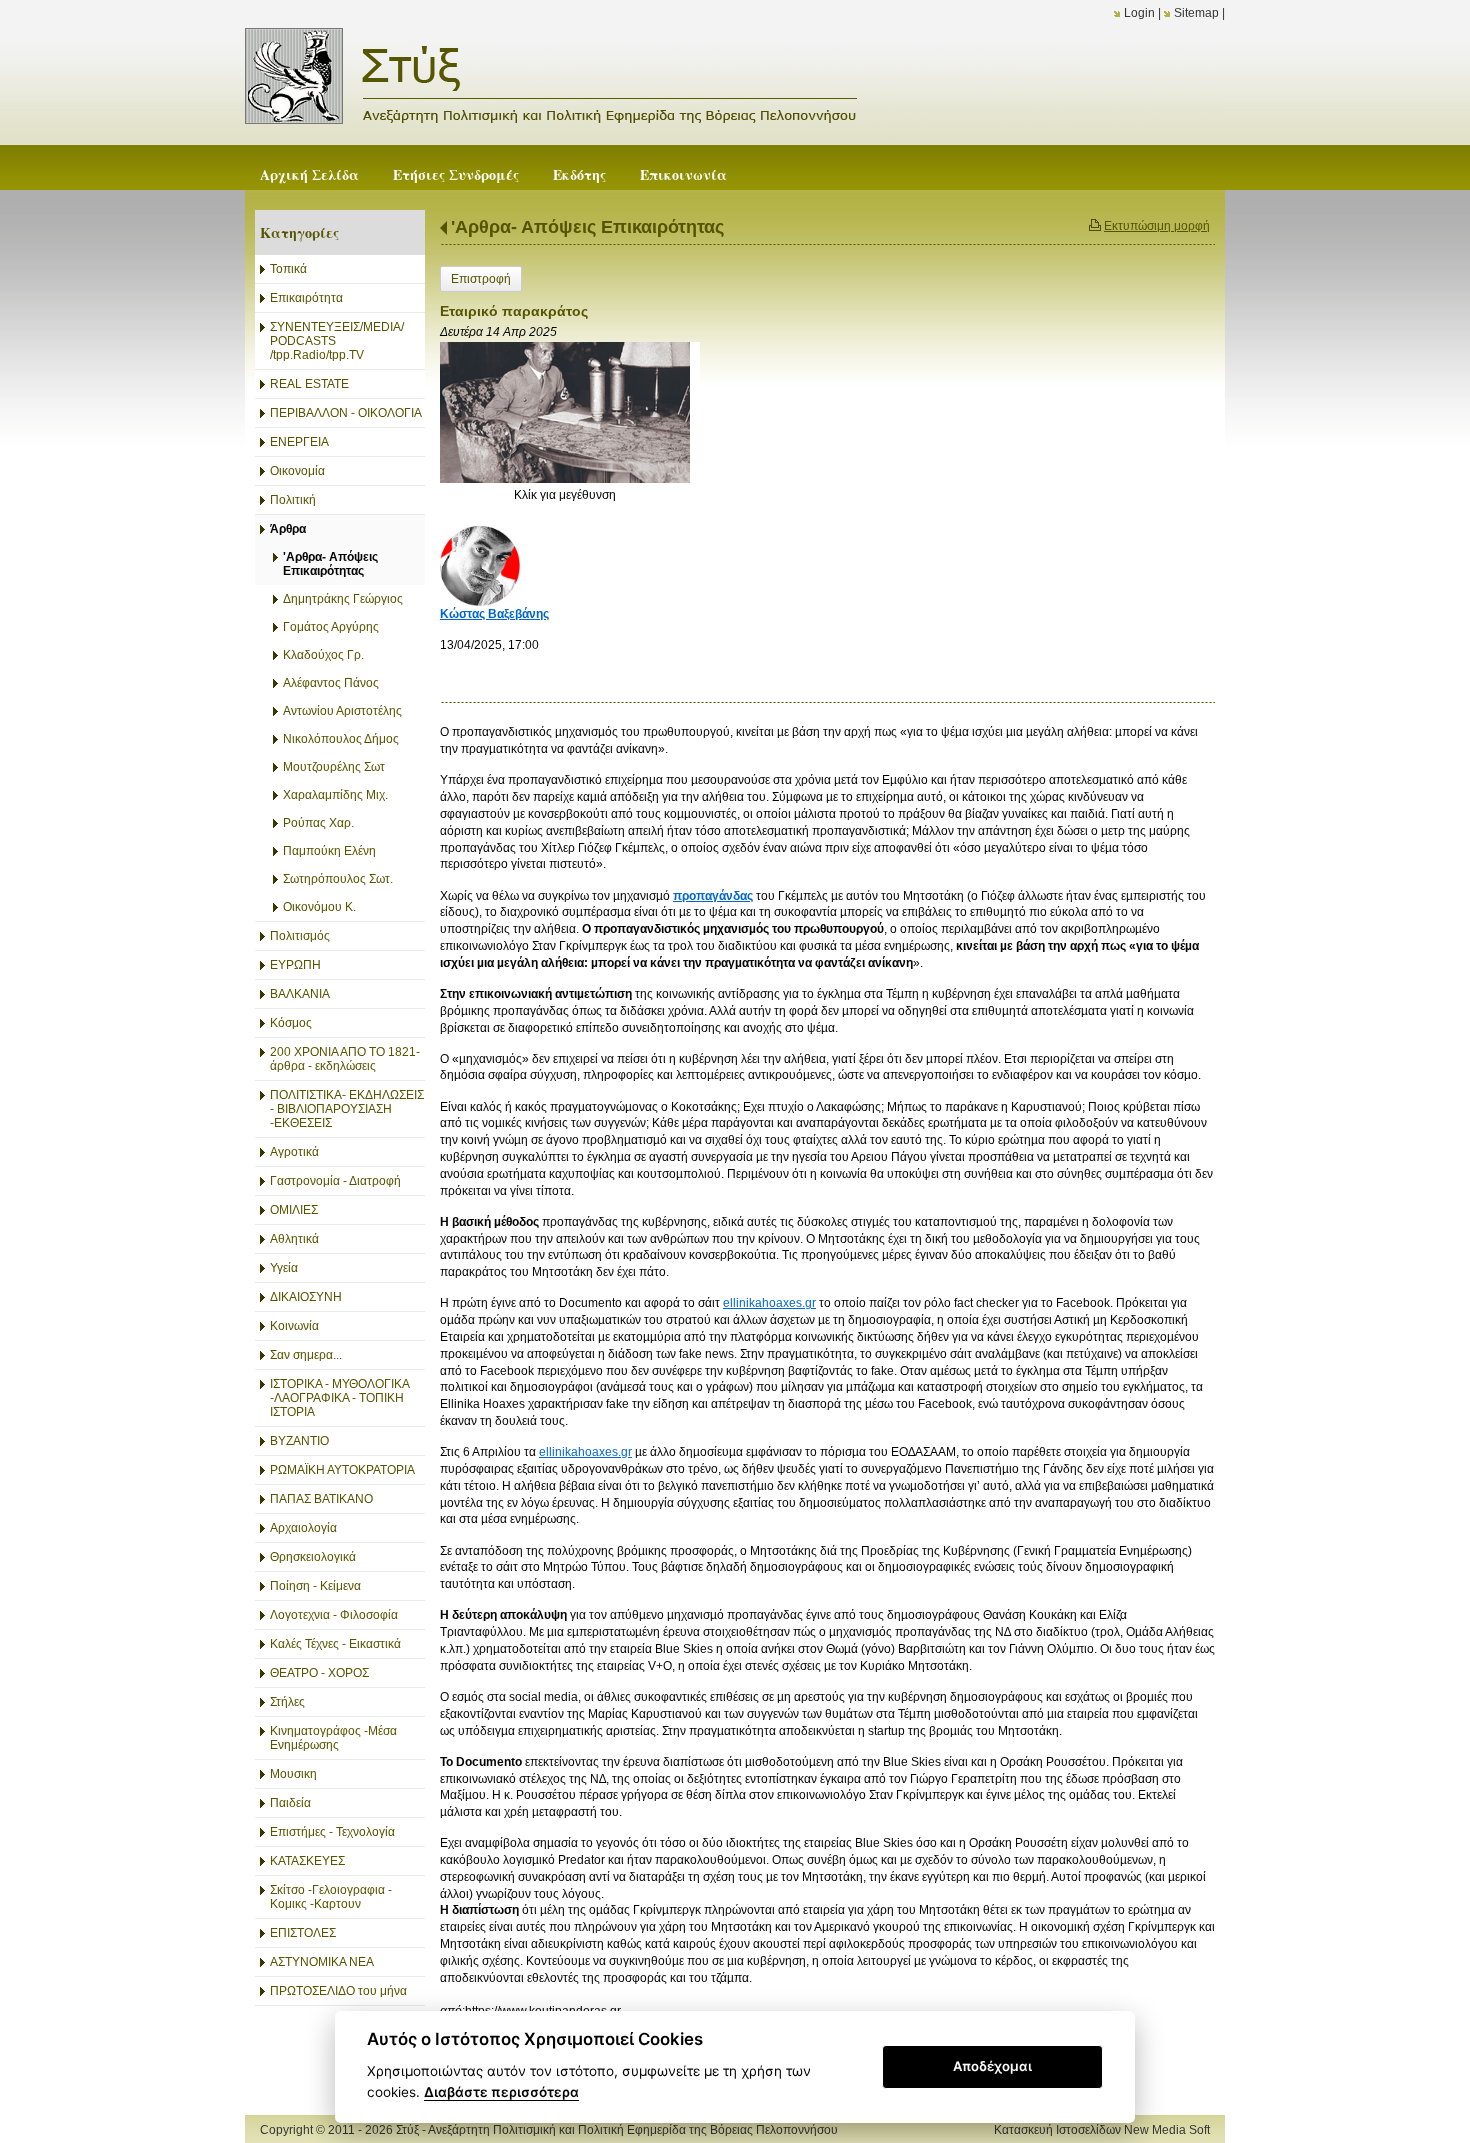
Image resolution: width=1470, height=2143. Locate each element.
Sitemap (1196, 13)
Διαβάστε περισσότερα (501, 2092)
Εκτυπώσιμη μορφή (1157, 226)
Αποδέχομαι (992, 2066)
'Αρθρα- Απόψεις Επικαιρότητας (587, 227)
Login (1139, 13)
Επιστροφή (481, 279)
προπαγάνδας (713, 896)
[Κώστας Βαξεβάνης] (480, 565)
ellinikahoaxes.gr (769, 1303)
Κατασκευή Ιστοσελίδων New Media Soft (1102, 2130)
